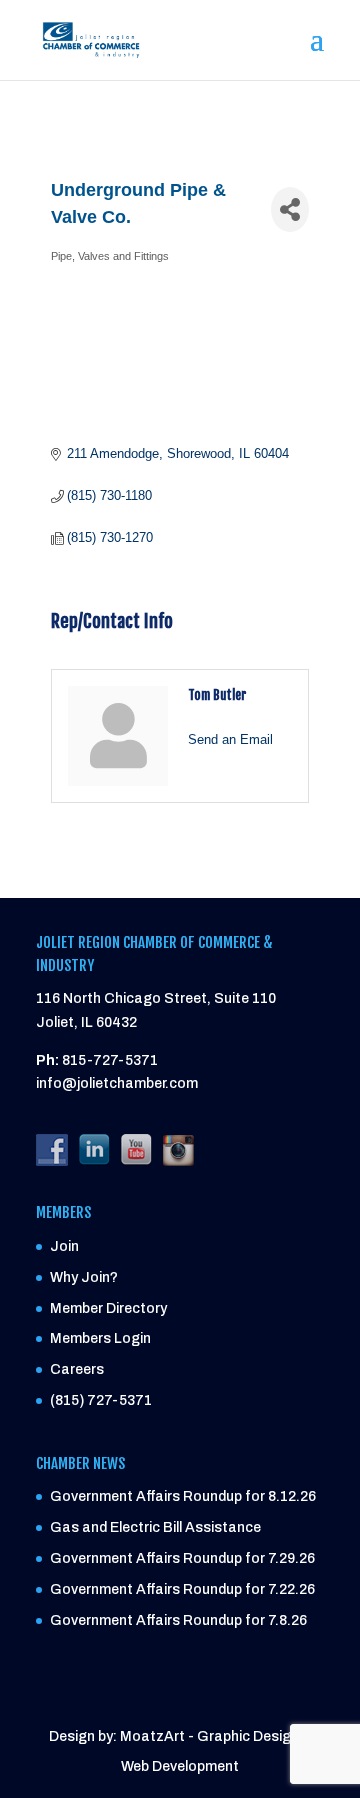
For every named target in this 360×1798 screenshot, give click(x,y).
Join (64, 1246)
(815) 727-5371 (101, 1400)
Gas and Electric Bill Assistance (155, 1527)
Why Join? (84, 1277)
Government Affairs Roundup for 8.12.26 (183, 1496)
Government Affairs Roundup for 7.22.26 (182, 1589)
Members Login (100, 1338)
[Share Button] (290, 209)
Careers (77, 1369)
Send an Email (230, 739)
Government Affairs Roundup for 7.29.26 (182, 1558)
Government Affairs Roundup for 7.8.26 (178, 1620)
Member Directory (108, 1308)
